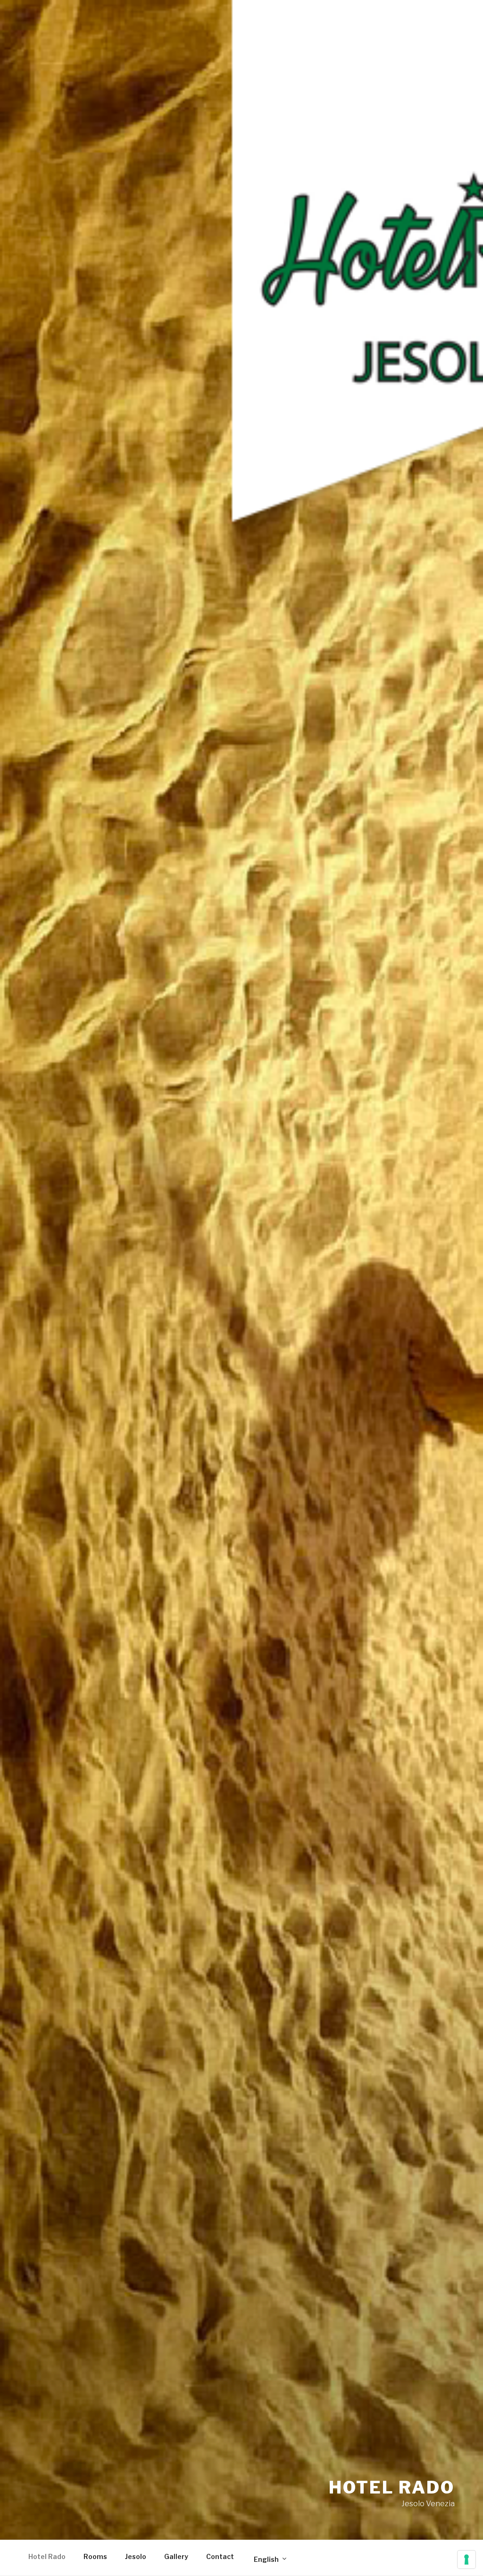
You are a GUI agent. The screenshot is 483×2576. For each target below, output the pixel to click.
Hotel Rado (392, 2487)
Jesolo (136, 2556)
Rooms (95, 2556)
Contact (220, 2556)
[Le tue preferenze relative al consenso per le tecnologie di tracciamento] (466, 2559)
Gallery (176, 2556)
